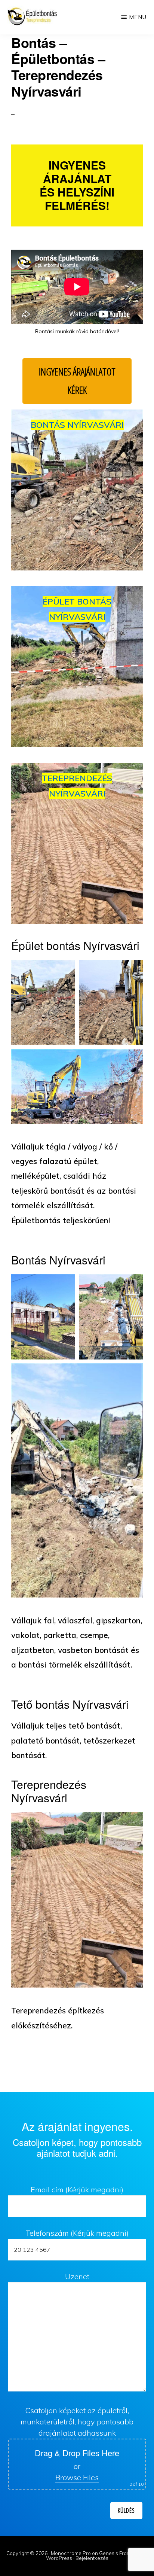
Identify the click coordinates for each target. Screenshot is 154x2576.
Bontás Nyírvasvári (77, 425)
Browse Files (77, 2477)
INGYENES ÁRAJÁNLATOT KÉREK (77, 381)
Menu (138, 17)
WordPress (59, 2558)
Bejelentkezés (92, 2558)
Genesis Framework (122, 2553)
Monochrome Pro (71, 2553)
